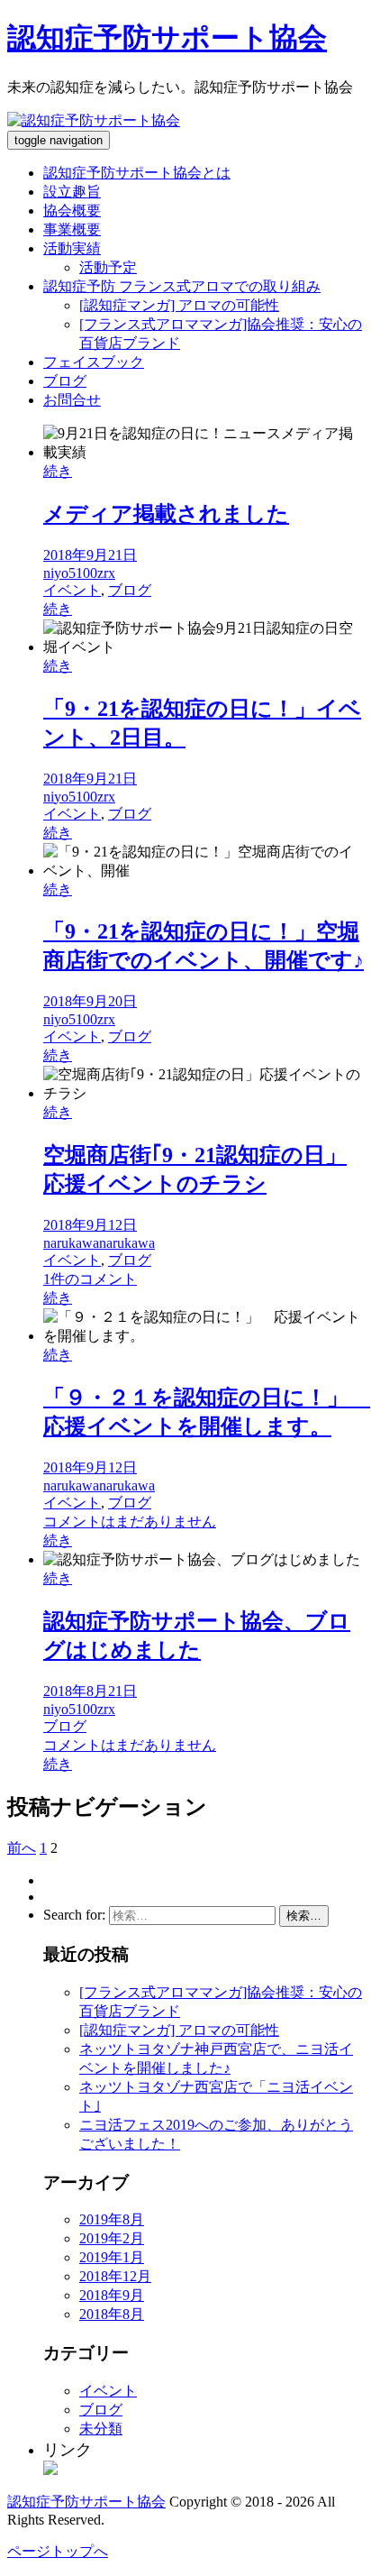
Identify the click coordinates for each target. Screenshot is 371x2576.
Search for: (74, 1915)
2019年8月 (112, 2219)
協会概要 (72, 211)
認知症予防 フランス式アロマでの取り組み (182, 286)
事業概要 (72, 229)
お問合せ (72, 400)
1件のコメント (90, 1279)
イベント (72, 590)
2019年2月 (112, 2238)
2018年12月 (115, 2276)
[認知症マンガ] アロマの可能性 (179, 305)
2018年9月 (112, 2295)
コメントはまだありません (130, 1522)
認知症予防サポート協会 (167, 38)
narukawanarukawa (99, 1243)
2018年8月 (112, 2314)
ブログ (65, 381)
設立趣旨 (72, 192)
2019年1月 (112, 2257)
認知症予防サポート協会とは (137, 173)
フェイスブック (94, 362)
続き (58, 471)
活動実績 (72, 248)
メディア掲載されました (166, 514)
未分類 (101, 2429)
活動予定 (108, 267)
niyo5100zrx (79, 573)
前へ (22, 1848)
